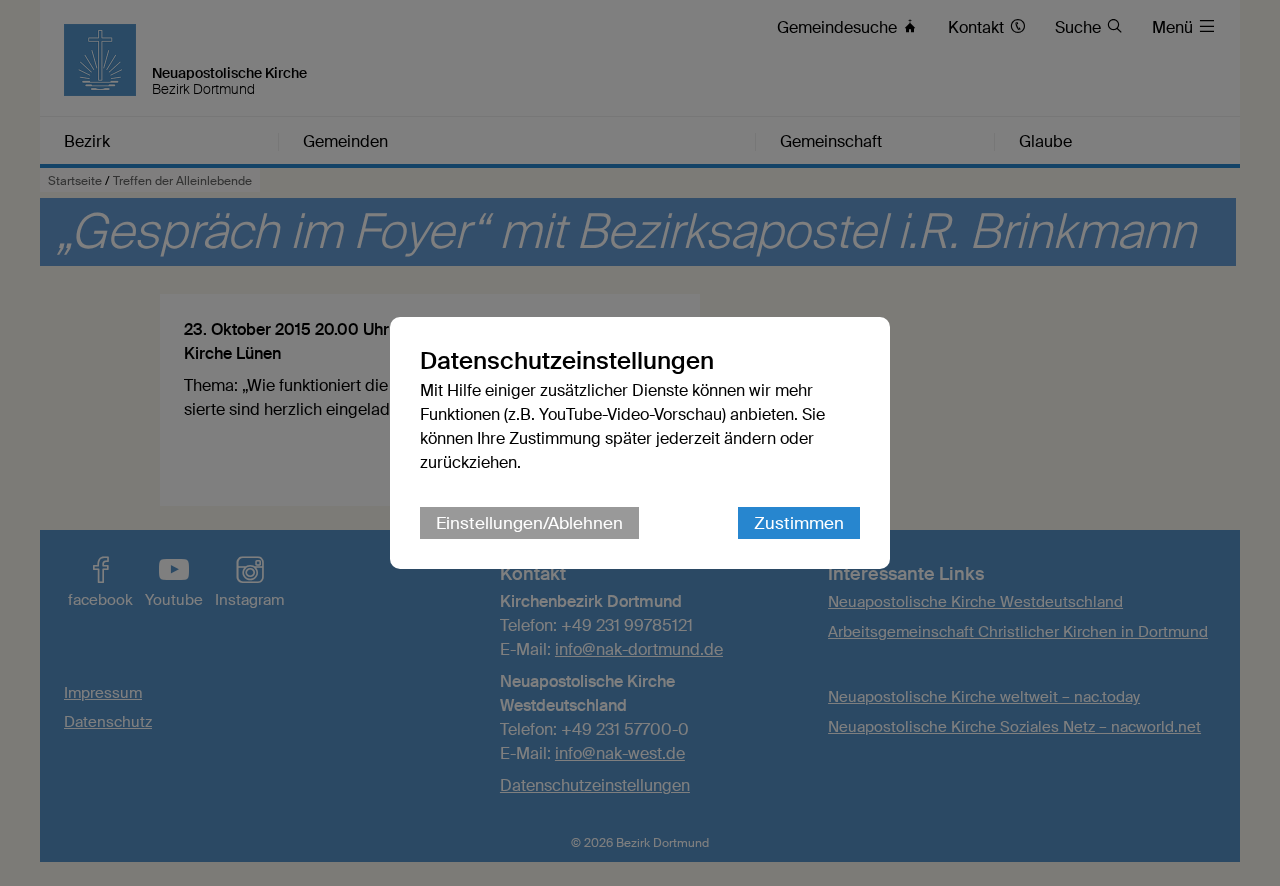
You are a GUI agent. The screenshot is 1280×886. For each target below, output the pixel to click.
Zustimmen (799, 523)
